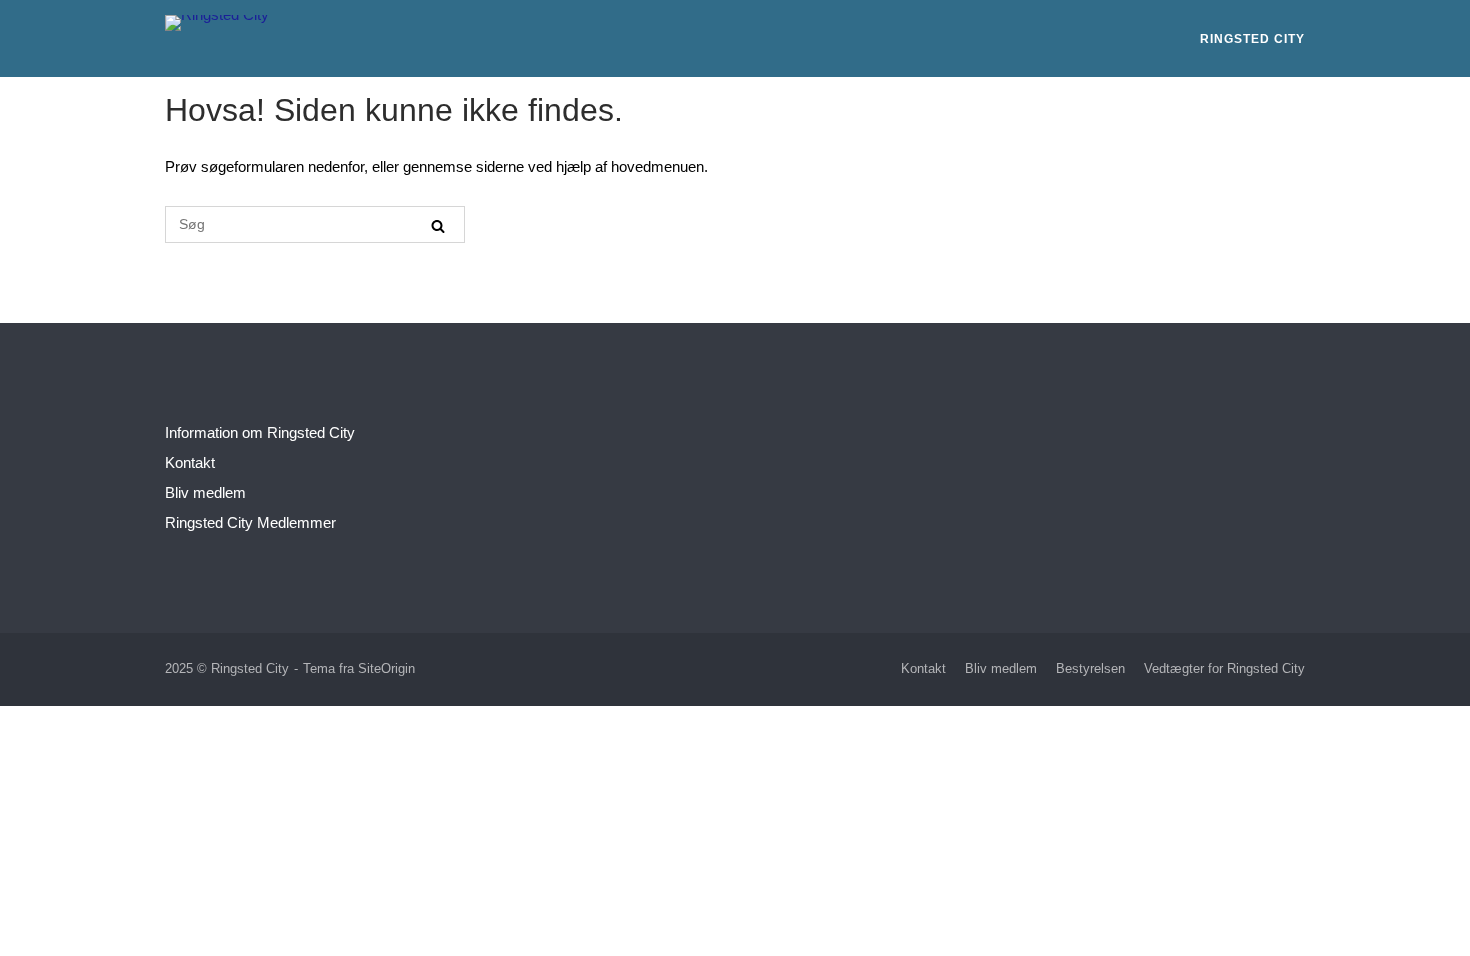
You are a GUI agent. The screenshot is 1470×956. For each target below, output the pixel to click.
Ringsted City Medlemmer (250, 522)
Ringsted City (1252, 39)
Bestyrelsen (1090, 668)
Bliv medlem (205, 492)
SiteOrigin (386, 668)
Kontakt (190, 462)
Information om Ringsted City (260, 432)
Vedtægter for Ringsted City (1224, 668)
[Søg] (438, 225)
